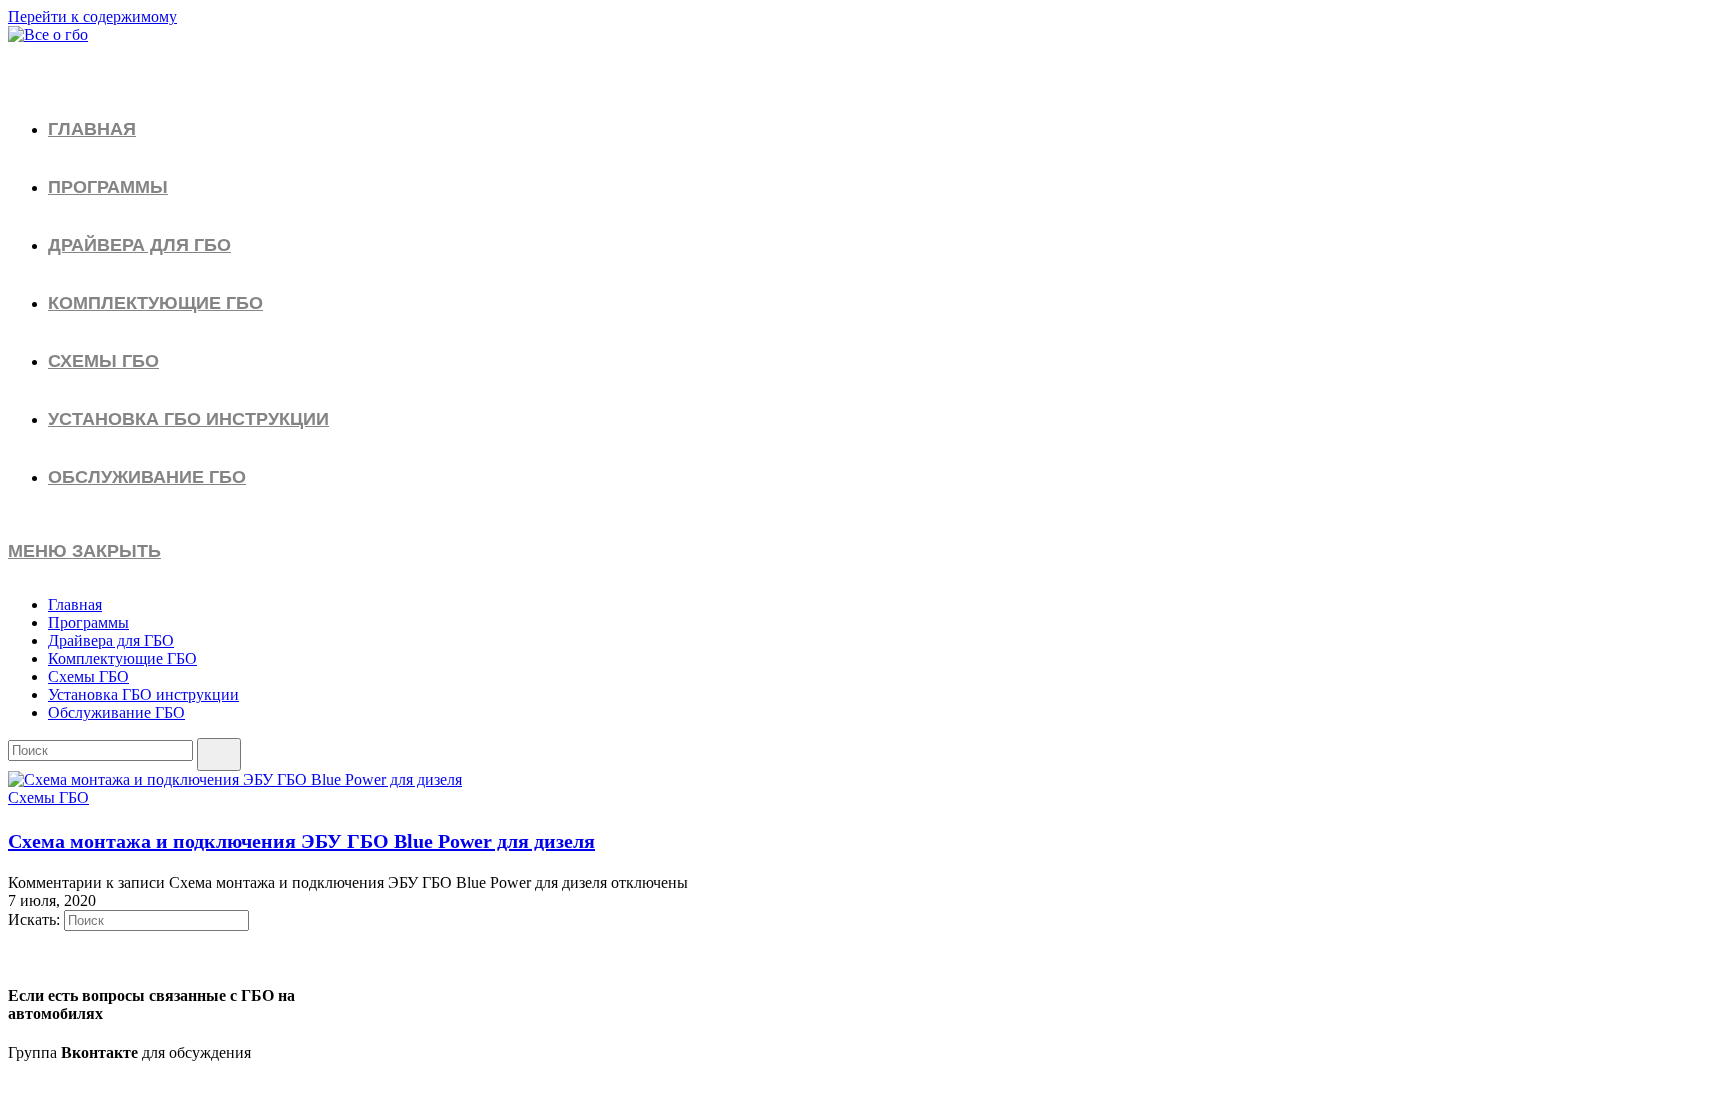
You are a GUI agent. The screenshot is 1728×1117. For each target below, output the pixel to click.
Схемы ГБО (88, 676)
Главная (75, 604)
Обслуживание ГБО (116, 712)
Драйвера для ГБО (111, 640)
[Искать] (219, 754)
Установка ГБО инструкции (143, 694)
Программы (88, 622)
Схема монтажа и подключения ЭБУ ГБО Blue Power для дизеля (301, 841)
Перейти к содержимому (92, 16)
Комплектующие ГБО (122, 658)
